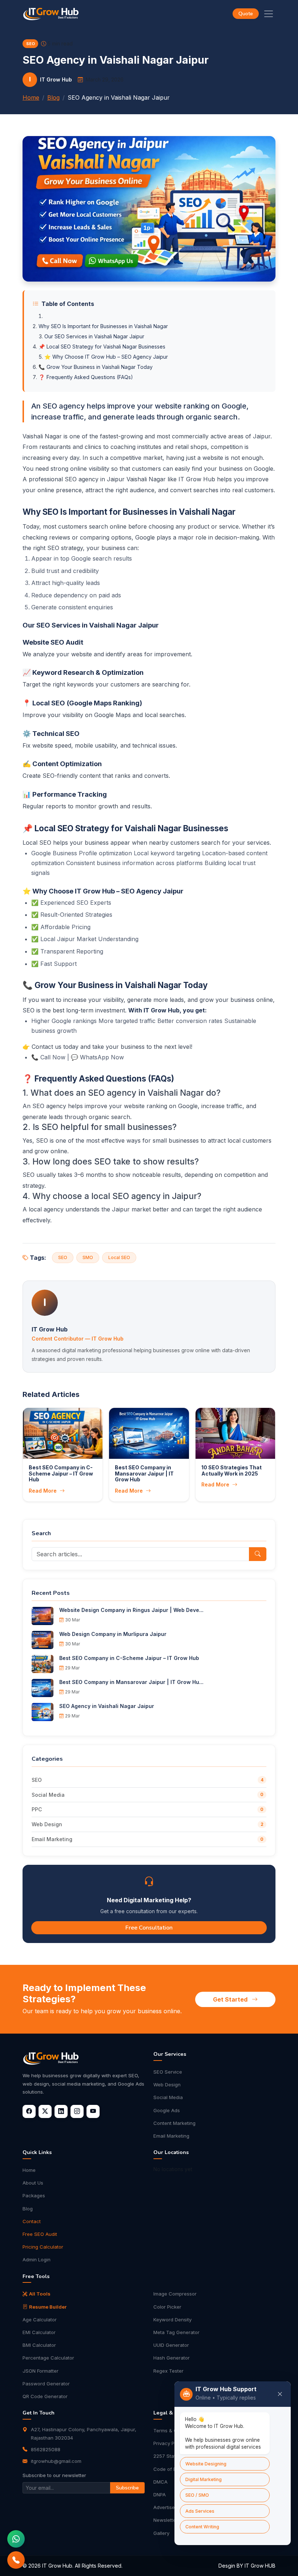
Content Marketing (174, 2123)
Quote (246, 14)
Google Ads (167, 2110)
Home (31, 97)
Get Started (231, 1999)
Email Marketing (52, 1839)
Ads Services (200, 2511)
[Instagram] (77, 2111)
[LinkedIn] (61, 2111)
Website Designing (206, 2464)
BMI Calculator (39, 2345)
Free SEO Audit (40, 2234)
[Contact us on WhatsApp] (16, 2539)
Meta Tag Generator (176, 2332)
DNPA (160, 2495)
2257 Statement (172, 2456)
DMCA (160, 2482)
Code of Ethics (170, 2469)
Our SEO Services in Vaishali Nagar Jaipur (94, 336)
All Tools (40, 2294)
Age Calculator (40, 2320)
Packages (34, 2195)
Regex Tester (168, 2371)
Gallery (161, 2533)
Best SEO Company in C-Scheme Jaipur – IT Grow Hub (129, 1658)
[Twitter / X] (45, 2111)
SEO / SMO (197, 2495)
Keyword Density (172, 2320)
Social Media (48, 1795)
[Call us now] (16, 2560)
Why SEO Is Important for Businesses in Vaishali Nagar (103, 326)
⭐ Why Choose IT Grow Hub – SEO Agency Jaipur (106, 357)
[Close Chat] (280, 2394)
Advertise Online (172, 2507)
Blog (53, 97)
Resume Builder (48, 2307)
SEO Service (168, 2072)
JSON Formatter (41, 2371)
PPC (37, 1809)
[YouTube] (93, 2111)
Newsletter (166, 2520)
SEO (37, 1780)
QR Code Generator (45, 2396)
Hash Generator (172, 2358)
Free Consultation (149, 1928)
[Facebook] (29, 2111)
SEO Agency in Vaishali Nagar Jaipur (107, 1706)
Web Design (47, 1824)
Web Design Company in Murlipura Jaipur (113, 1634)
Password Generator (46, 2384)
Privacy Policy (169, 2443)
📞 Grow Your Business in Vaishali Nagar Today (96, 367)
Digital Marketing (204, 2479)
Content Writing (202, 2527)
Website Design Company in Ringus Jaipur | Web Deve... (131, 1610)
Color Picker (167, 2307)
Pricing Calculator (43, 2247)
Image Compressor (175, 2294)
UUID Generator (171, 2345)
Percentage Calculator (48, 2358)
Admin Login (37, 2260)
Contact (32, 2221)
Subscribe (127, 2488)
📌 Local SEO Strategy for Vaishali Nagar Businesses (102, 347)
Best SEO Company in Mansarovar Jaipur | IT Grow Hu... (131, 1682)
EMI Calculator (39, 2332)
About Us (33, 2183)
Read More (43, 1491)
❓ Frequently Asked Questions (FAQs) (86, 377)
